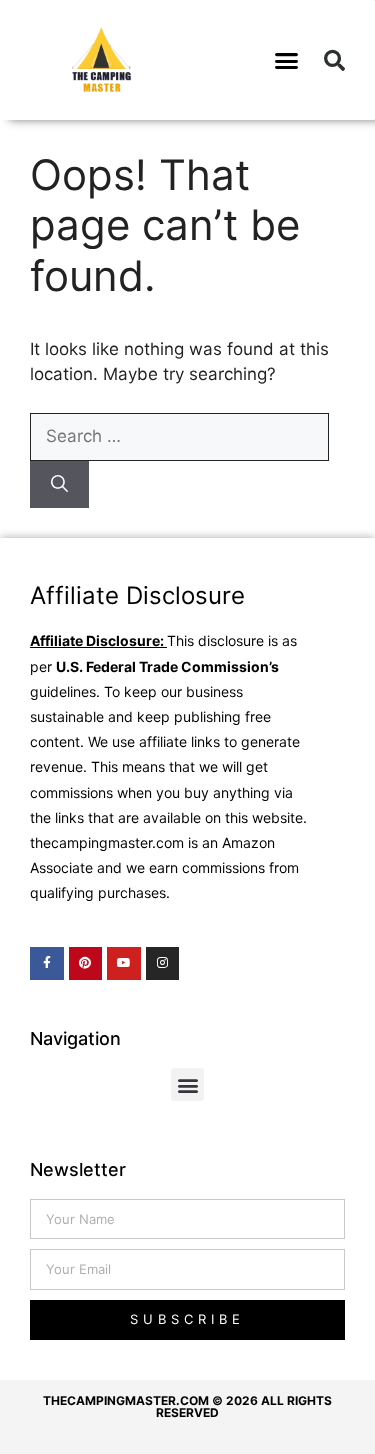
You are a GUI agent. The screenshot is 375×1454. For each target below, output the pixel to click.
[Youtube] (124, 964)
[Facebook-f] (47, 964)
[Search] (59, 485)
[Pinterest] (86, 964)
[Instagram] (163, 964)
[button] (286, 60)
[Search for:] (179, 436)
